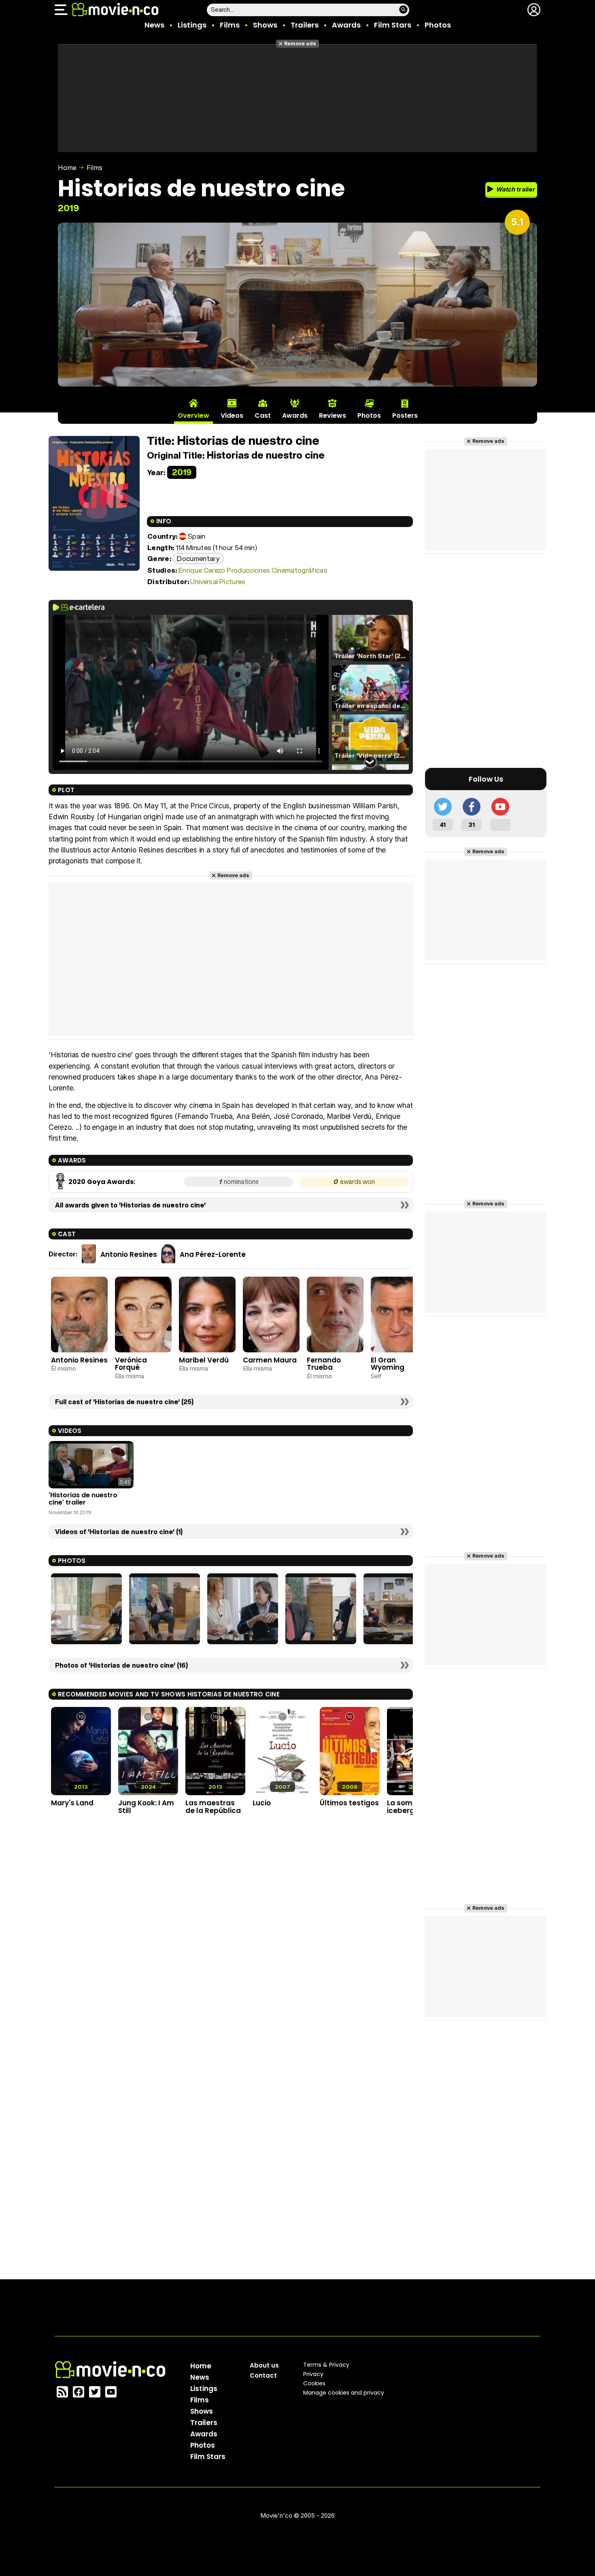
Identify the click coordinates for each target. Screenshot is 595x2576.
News (154, 25)
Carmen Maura (270, 1360)
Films (230, 25)
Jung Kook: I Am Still (146, 1807)
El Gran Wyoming (388, 1364)
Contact (263, 2375)
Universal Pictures (218, 581)
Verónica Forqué (131, 1364)
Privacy (313, 2374)
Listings (192, 25)
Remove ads (300, 44)
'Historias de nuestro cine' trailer (83, 1499)
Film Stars (393, 25)
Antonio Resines (129, 1254)
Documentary (198, 558)
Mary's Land (72, 1803)
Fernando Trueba (324, 1364)
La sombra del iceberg (412, 1807)
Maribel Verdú (204, 1360)
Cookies (314, 2383)
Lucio (262, 1803)
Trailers (305, 25)
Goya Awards (110, 1182)
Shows (265, 25)
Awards (346, 25)
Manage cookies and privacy (344, 2393)
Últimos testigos (349, 1803)
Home (67, 168)
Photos (438, 25)
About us (264, 2365)
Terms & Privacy (326, 2365)
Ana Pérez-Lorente (213, 1254)
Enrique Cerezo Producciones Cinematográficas (253, 570)
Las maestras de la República (213, 1807)
